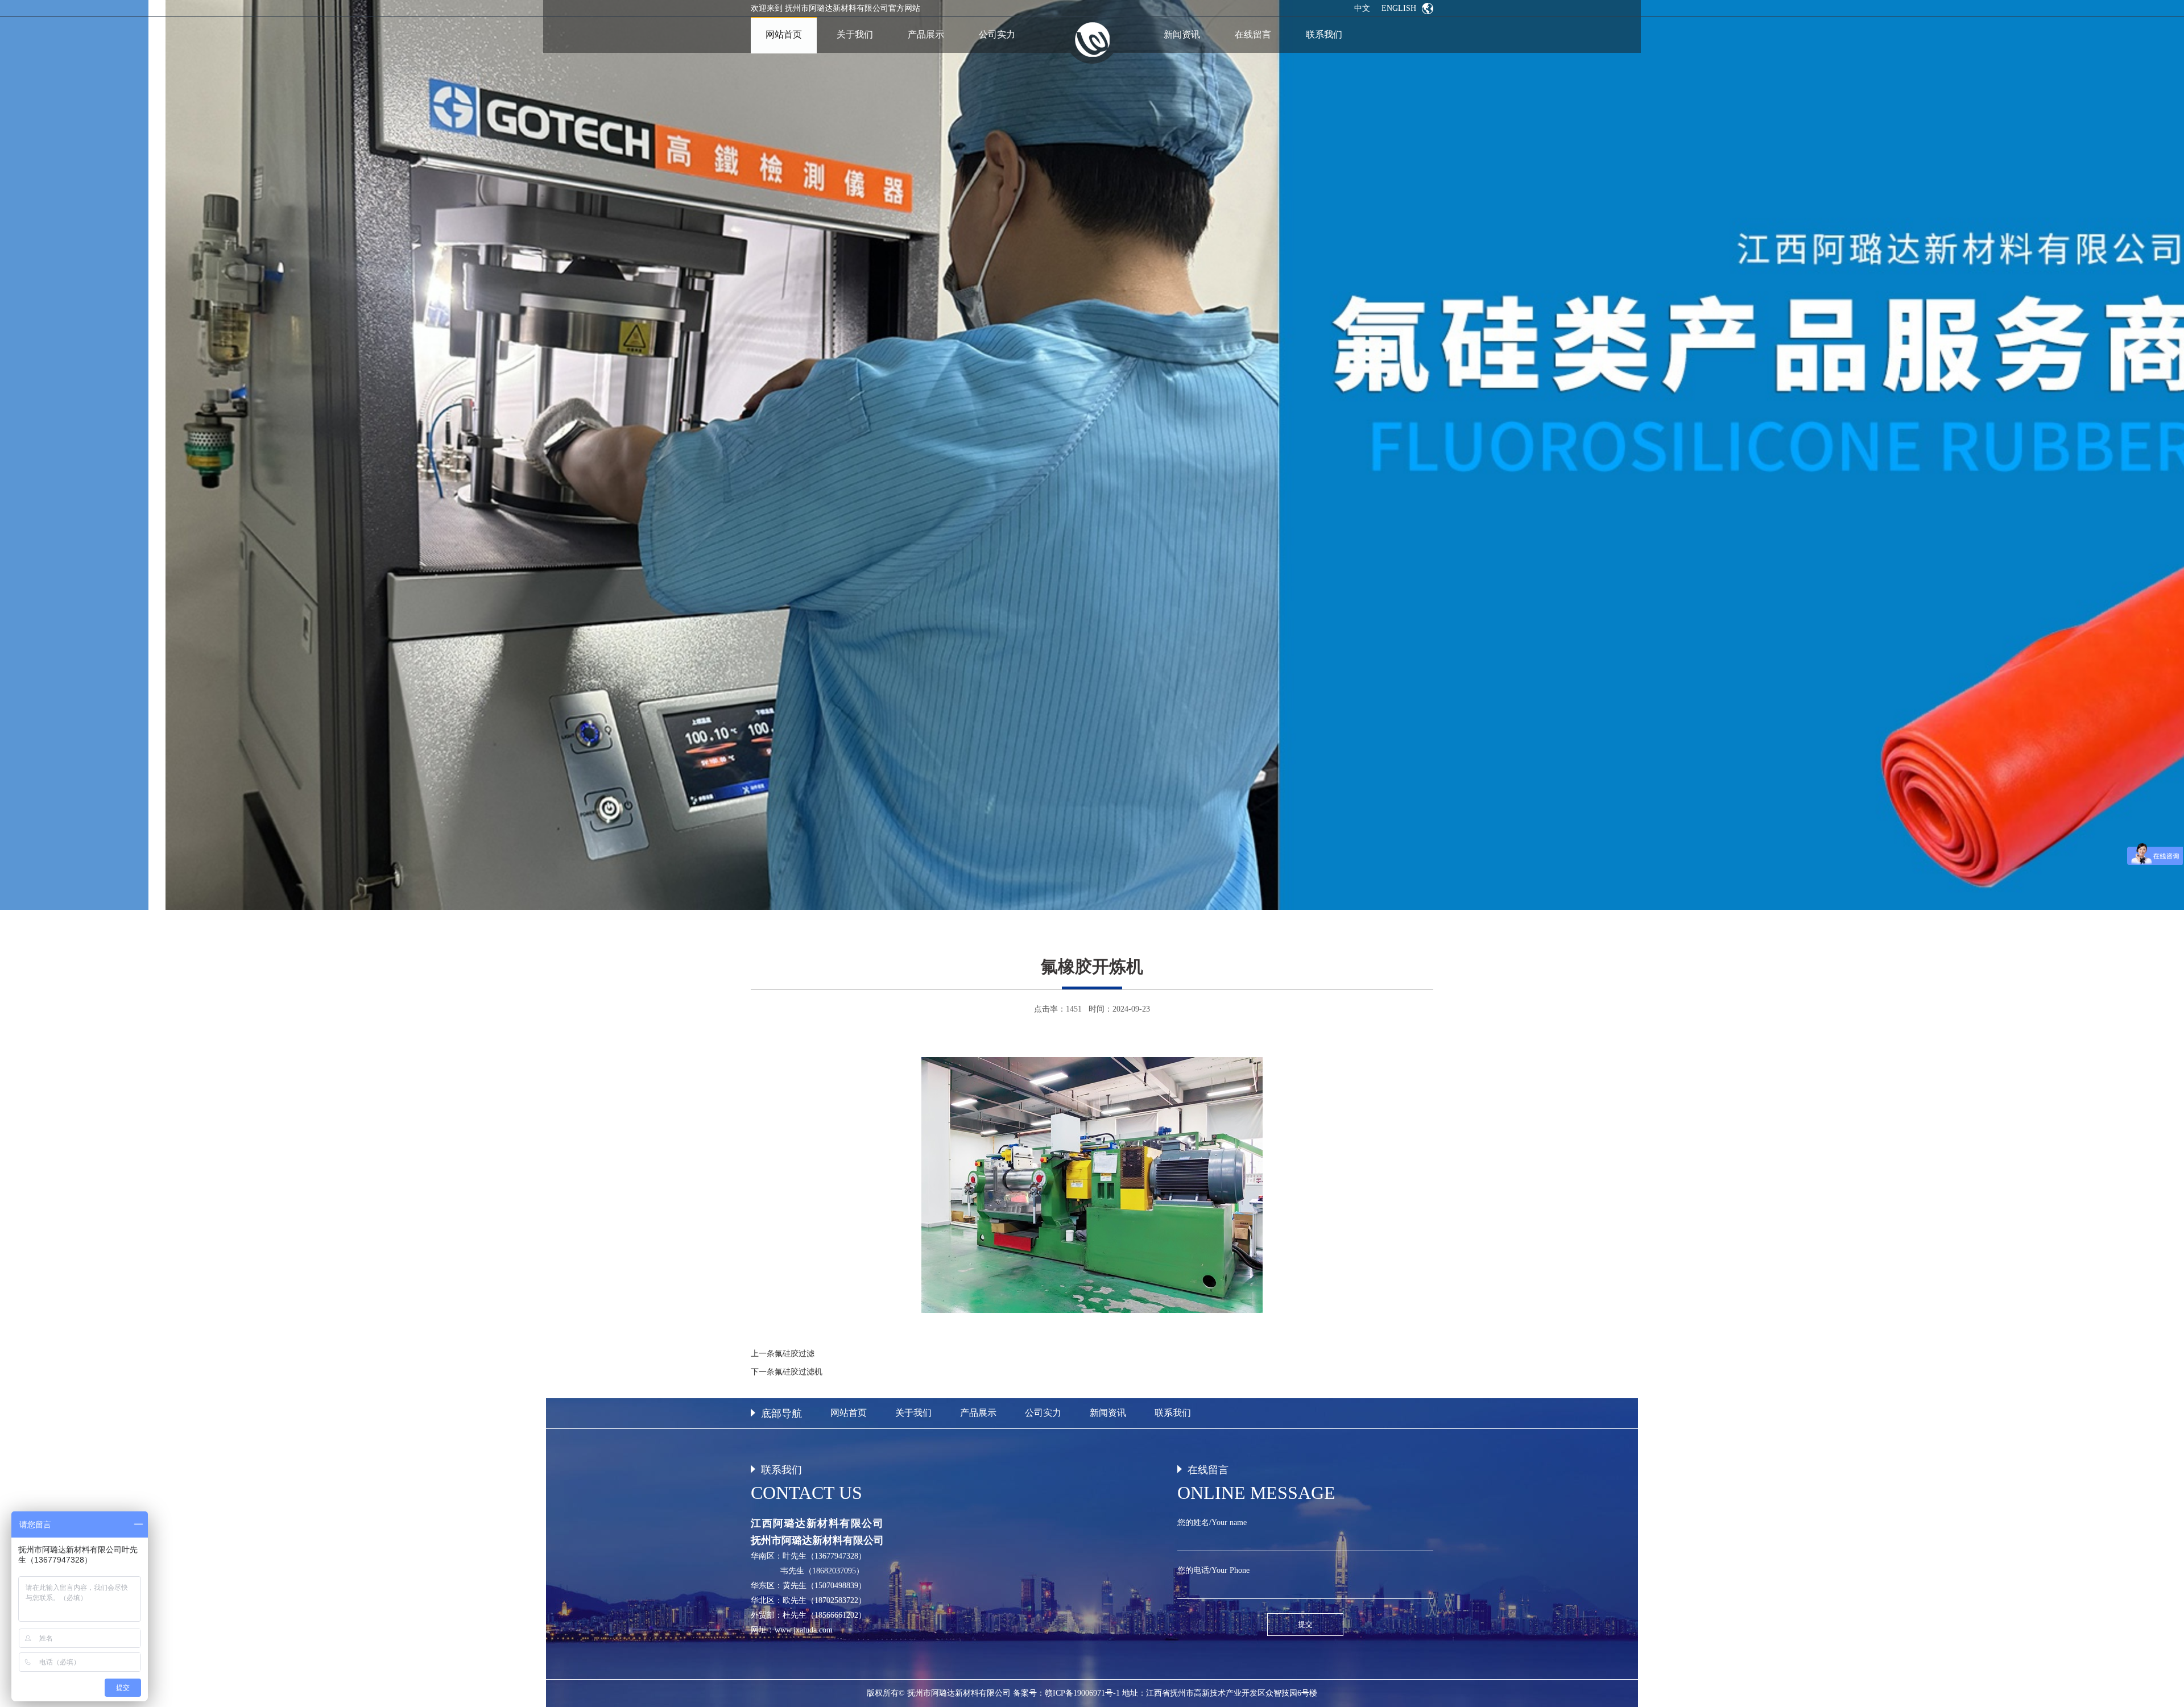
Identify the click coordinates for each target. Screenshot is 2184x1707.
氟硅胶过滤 (795, 1354)
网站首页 (849, 1413)
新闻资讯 (1108, 1413)
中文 (1362, 8)
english (1399, 8)
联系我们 (1173, 1413)
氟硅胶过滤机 (799, 1372)
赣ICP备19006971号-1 (1082, 1693)
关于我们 (913, 1413)
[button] (2159, 455)
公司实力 (1043, 1413)
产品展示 (978, 1413)
